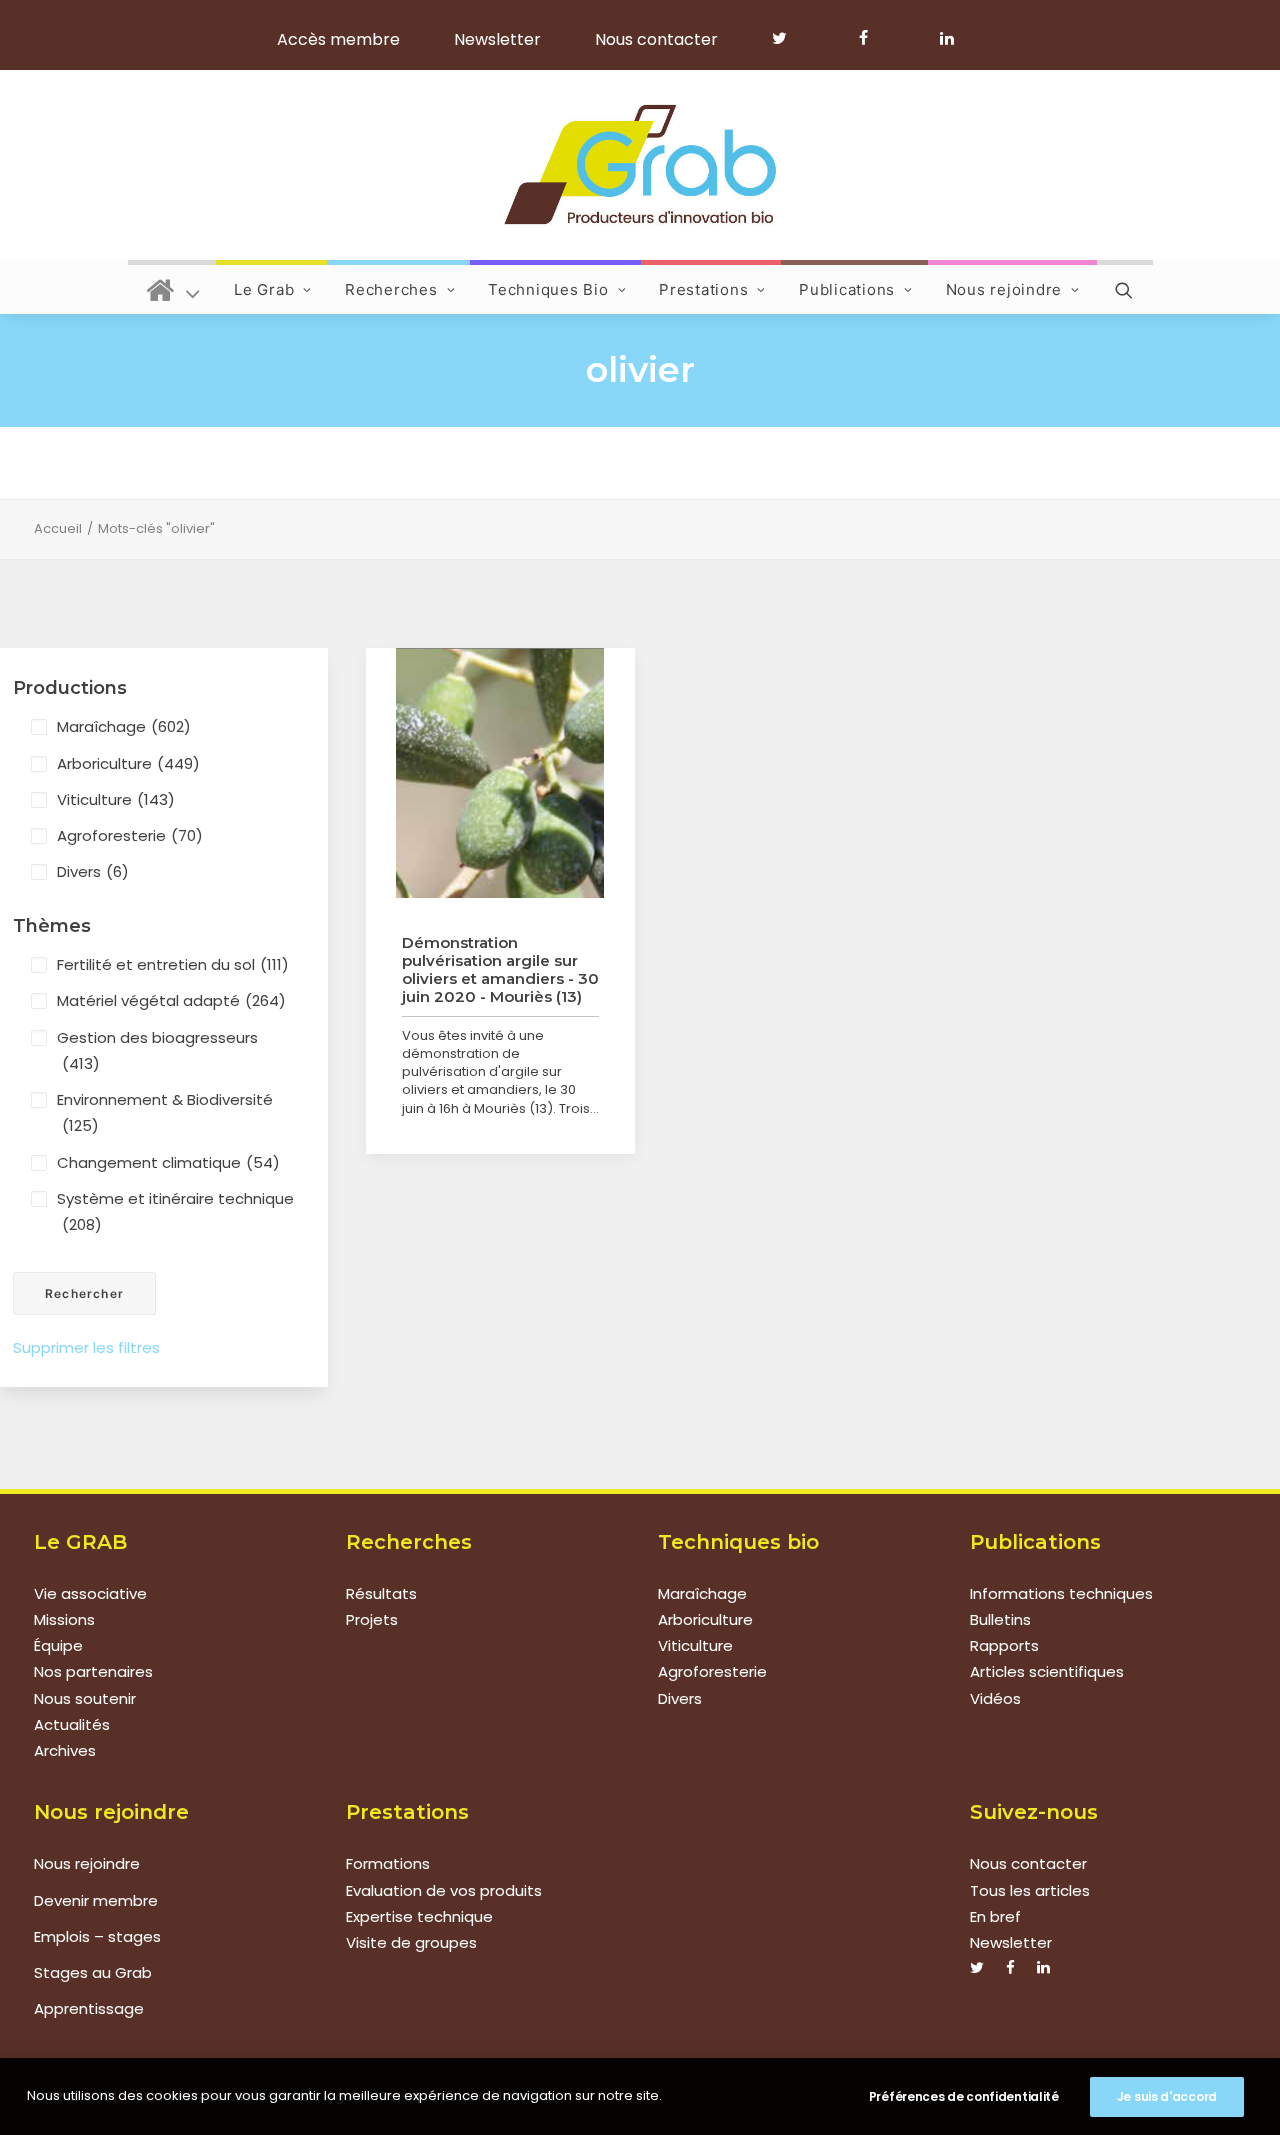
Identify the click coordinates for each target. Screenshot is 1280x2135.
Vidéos (995, 1698)
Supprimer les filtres (86, 1347)
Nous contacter (656, 39)
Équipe (58, 1645)
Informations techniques (1061, 1593)
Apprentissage (89, 2008)
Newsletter (497, 39)
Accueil (58, 528)
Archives (65, 1750)
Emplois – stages (97, 1936)
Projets (372, 1619)
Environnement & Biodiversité (165, 1112)
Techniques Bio (548, 289)
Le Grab (264, 289)
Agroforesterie (130, 835)
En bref (995, 1916)
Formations (388, 1863)
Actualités (72, 1724)
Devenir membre (96, 1900)
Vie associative (90, 1593)
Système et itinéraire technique (175, 1211)
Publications (847, 289)
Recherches (391, 289)
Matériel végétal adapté (171, 1000)
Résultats (381, 1593)
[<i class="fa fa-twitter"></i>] (788, 38)
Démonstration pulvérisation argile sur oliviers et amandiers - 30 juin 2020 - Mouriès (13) (500, 969)
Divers (93, 871)
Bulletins (1000, 1619)
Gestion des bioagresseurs (157, 1050)
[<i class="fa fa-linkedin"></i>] (943, 38)
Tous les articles (1030, 1890)
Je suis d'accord (1167, 2096)
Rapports (1004, 1645)
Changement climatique (168, 1162)
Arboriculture (128, 763)
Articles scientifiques (1047, 1671)
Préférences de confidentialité (964, 2096)
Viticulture (116, 799)
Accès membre (338, 39)
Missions (64, 1619)
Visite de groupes (411, 1942)
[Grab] (639, 165)
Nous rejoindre (1004, 289)
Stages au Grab (93, 1972)
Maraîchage (124, 726)
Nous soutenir (85, 1698)
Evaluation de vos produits (444, 1890)
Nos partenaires (93, 1671)
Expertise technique (419, 1916)
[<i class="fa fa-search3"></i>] (1125, 287)
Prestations (703, 289)
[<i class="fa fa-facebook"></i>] (872, 38)
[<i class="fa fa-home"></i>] (173, 287)
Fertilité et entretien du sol (173, 964)
